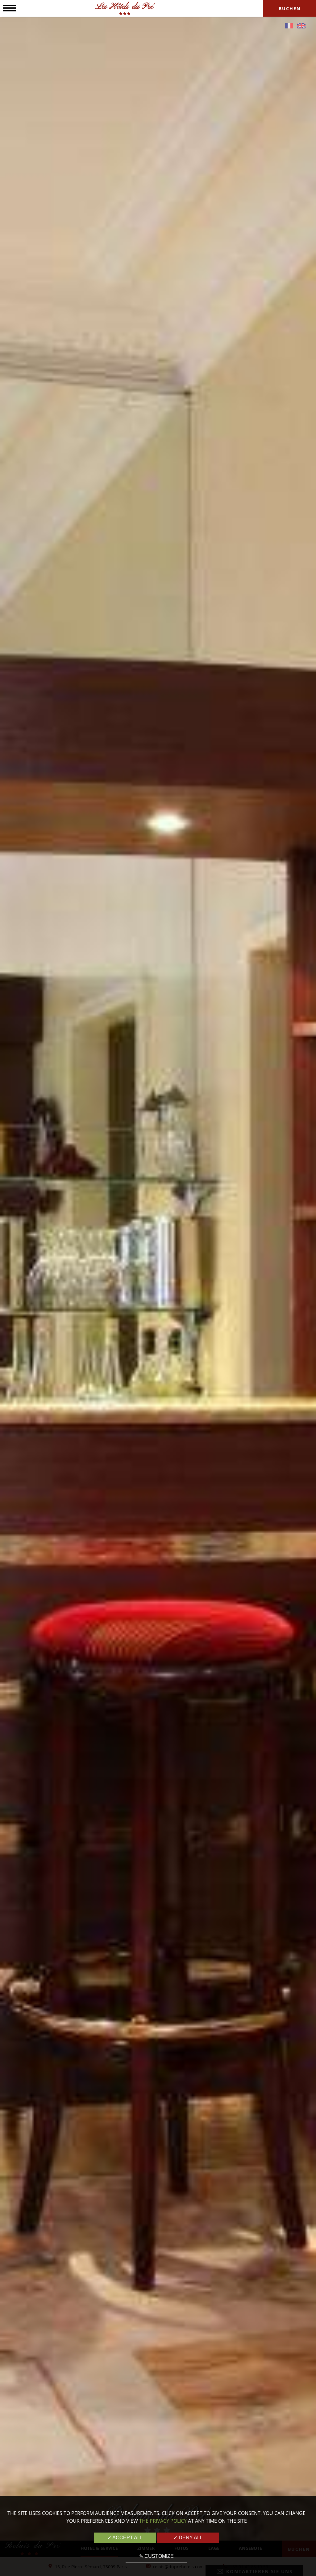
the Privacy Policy (163, 2521)
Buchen (290, 8)
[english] (301, 26)
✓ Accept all (125, 2538)
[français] (289, 26)
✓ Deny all (188, 2538)
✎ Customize (156, 2556)
